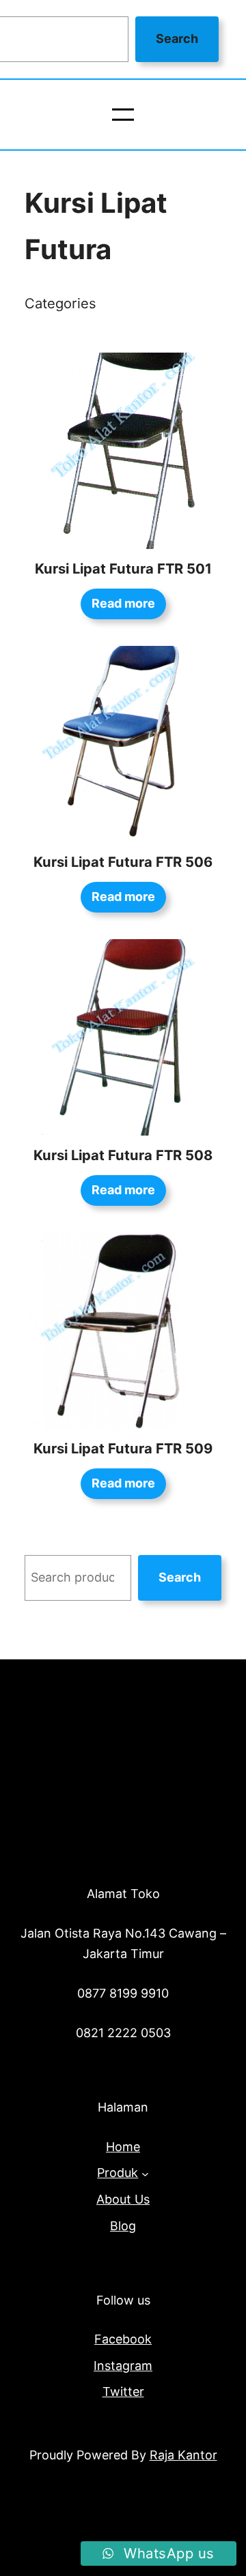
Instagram (123, 2366)
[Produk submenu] (145, 2173)
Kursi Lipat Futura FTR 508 (123, 1155)
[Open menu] (123, 115)
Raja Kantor (183, 2455)
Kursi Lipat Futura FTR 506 (123, 862)
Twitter (123, 2392)
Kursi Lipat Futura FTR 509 (123, 1448)
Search (177, 39)
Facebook (123, 2339)
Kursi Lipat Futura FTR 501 (123, 568)
